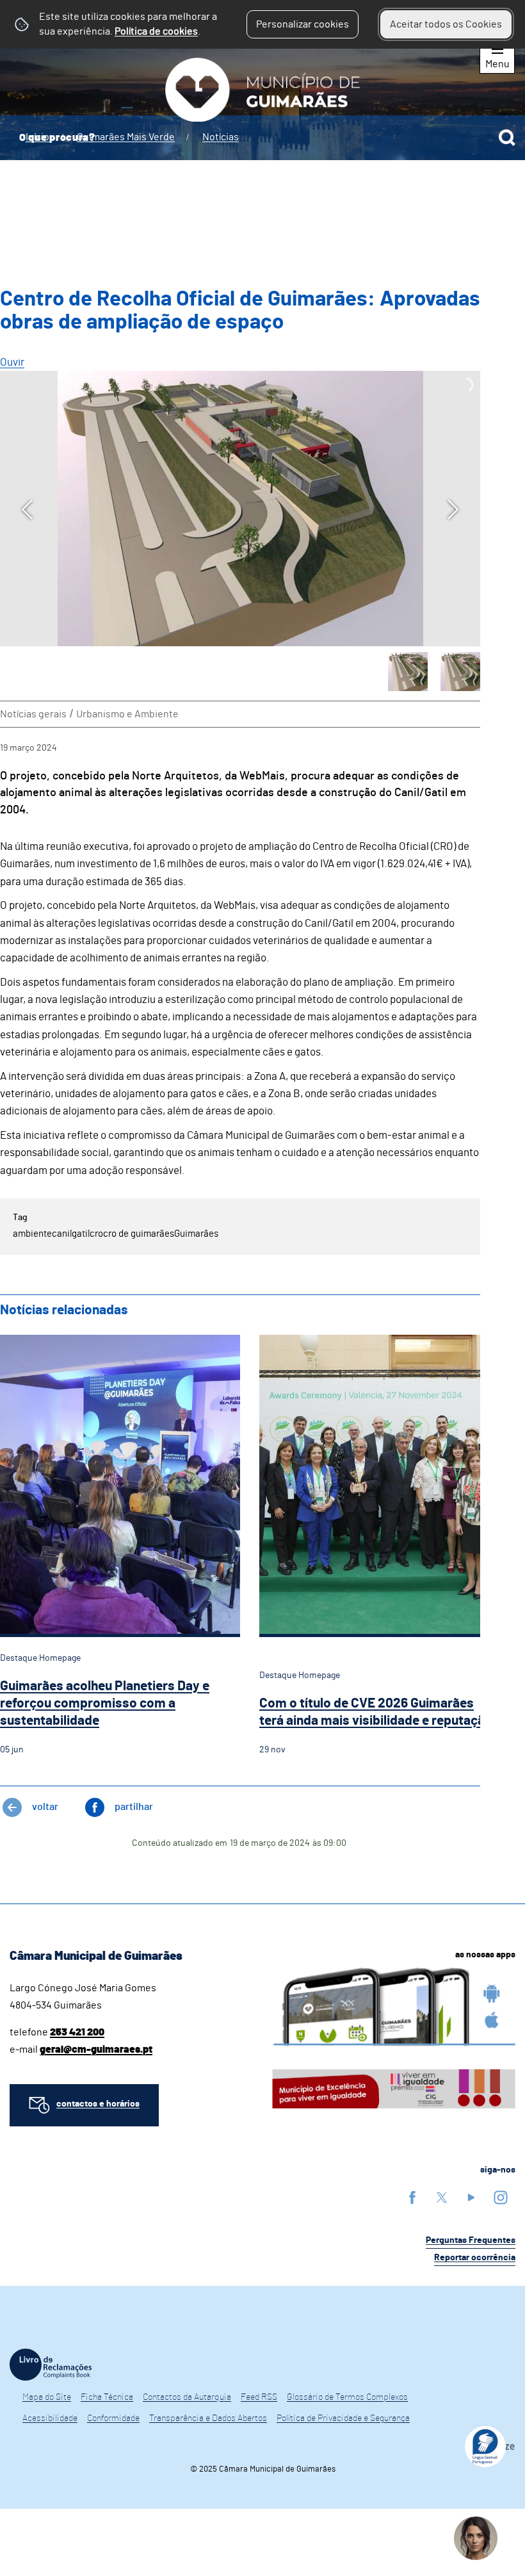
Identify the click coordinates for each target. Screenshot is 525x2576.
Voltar (45, 1807)
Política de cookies (156, 31)
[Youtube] (471, 2197)
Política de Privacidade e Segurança (343, 2418)
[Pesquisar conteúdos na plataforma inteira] (507, 138)
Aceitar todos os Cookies (446, 24)
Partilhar (134, 1807)
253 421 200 (77, 2032)
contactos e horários (98, 2104)
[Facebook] (412, 2197)
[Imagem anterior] (27, 509)
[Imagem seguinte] (453, 509)
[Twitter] (442, 2197)
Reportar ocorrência (475, 2258)
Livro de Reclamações (51, 2365)
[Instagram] (501, 2197)
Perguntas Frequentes (471, 2240)
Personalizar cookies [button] (303, 24)
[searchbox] (262, 138)
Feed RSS (259, 2397)
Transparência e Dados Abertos (208, 2418)
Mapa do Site (47, 2397)
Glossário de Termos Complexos (347, 2397)
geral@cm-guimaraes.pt (96, 2050)
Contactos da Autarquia (187, 2397)
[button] (408, 672)
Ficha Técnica (107, 2397)
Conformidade (113, 2418)
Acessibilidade (50, 2418)
